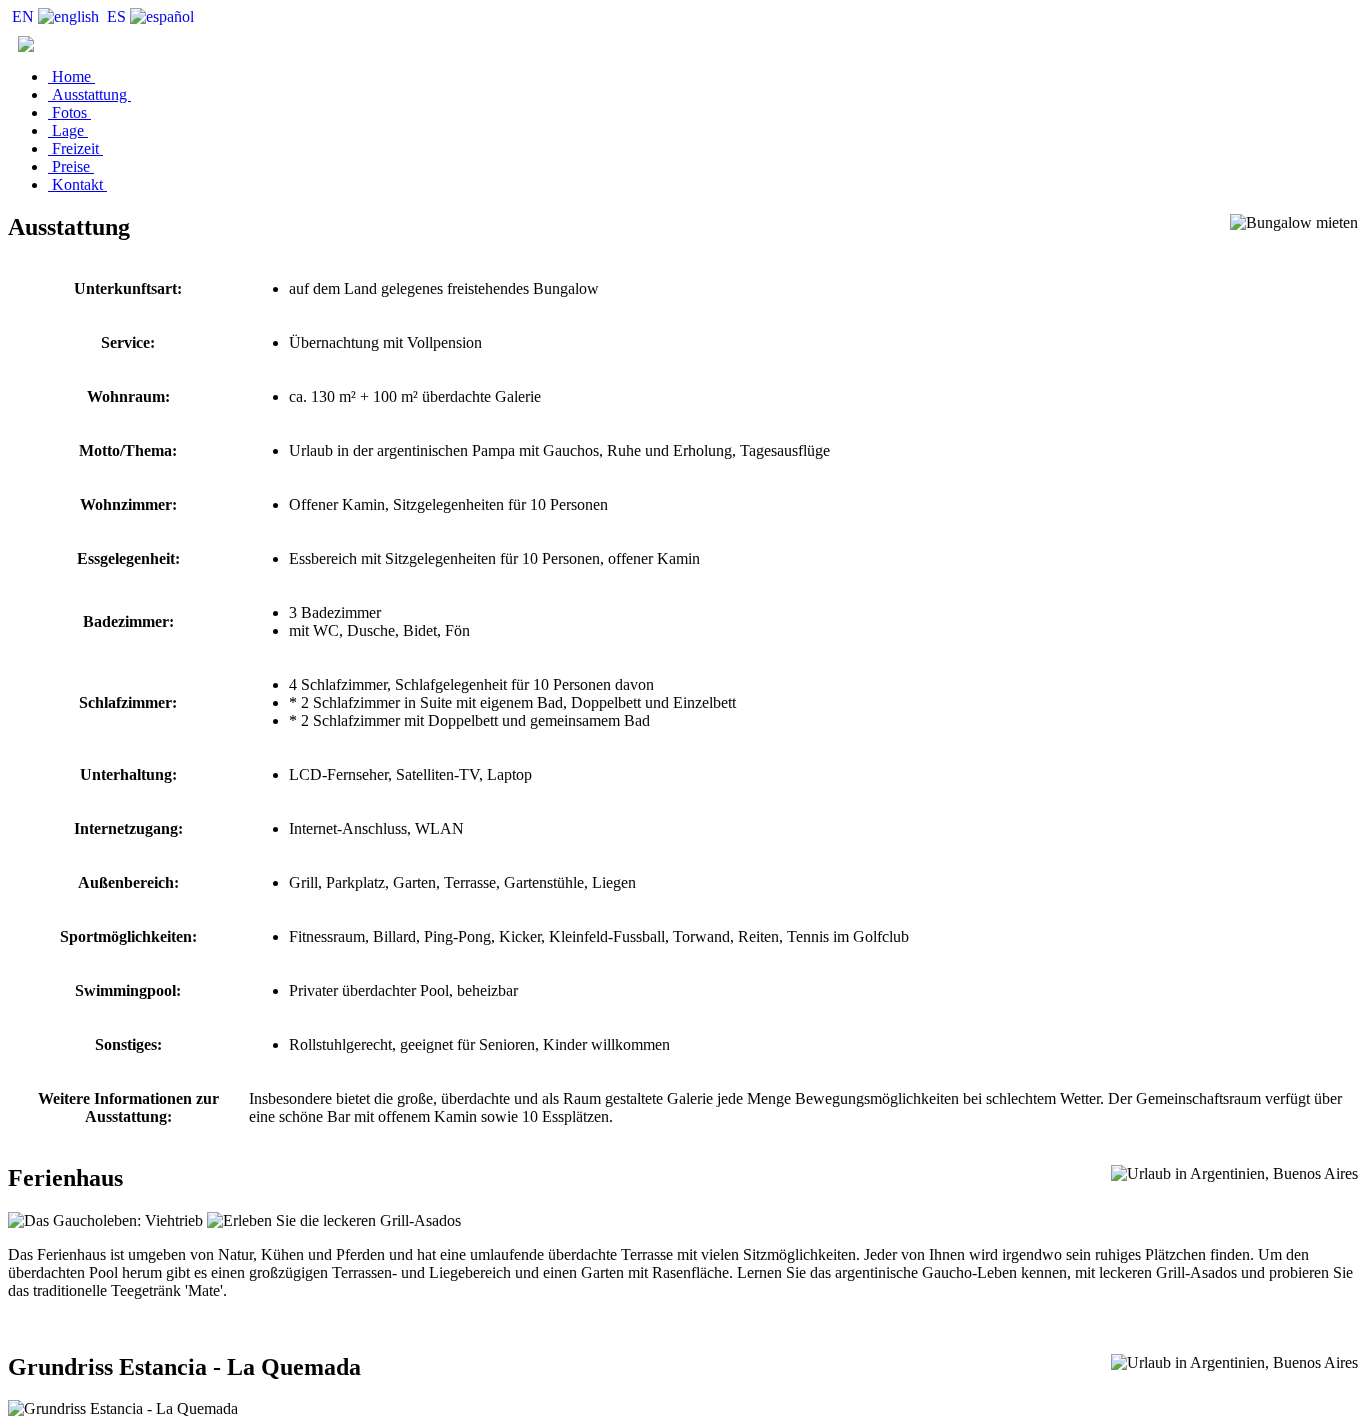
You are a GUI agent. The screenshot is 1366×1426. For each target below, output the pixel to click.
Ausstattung (89, 94)
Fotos (69, 112)
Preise (71, 166)
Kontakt (77, 184)
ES (116, 16)
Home (71, 76)
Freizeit (75, 148)
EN (23, 16)
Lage (68, 130)
